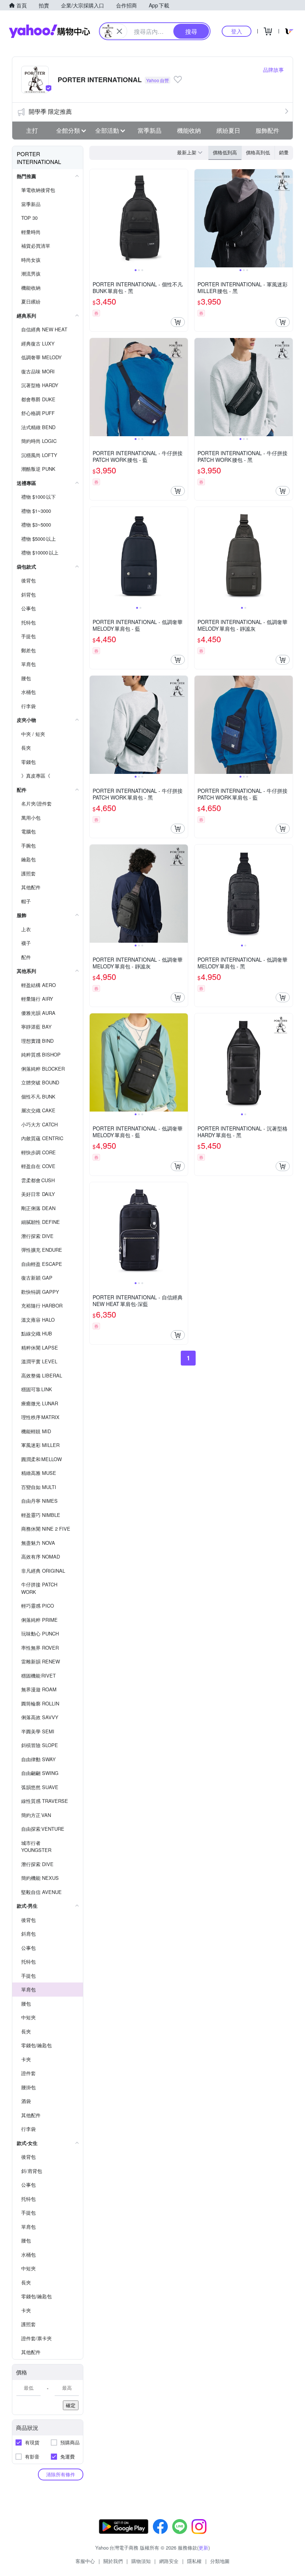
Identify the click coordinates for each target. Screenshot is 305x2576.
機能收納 (189, 130)
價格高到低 (258, 152)
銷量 (284, 152)
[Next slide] (183, 218)
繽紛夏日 (228, 130)
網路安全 (169, 2561)
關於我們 (113, 2561)
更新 (203, 2548)
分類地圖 (220, 2561)
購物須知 (141, 2561)
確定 (71, 2405)
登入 (237, 31)
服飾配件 (267, 130)
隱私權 (194, 2561)
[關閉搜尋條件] (119, 31)
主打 (32, 130)
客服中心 (85, 2561)
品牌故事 (273, 70)
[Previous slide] (94, 218)
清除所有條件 (61, 2474)
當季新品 (150, 130)
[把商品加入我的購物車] (178, 322)
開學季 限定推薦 (50, 111)
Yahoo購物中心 (49, 31)
